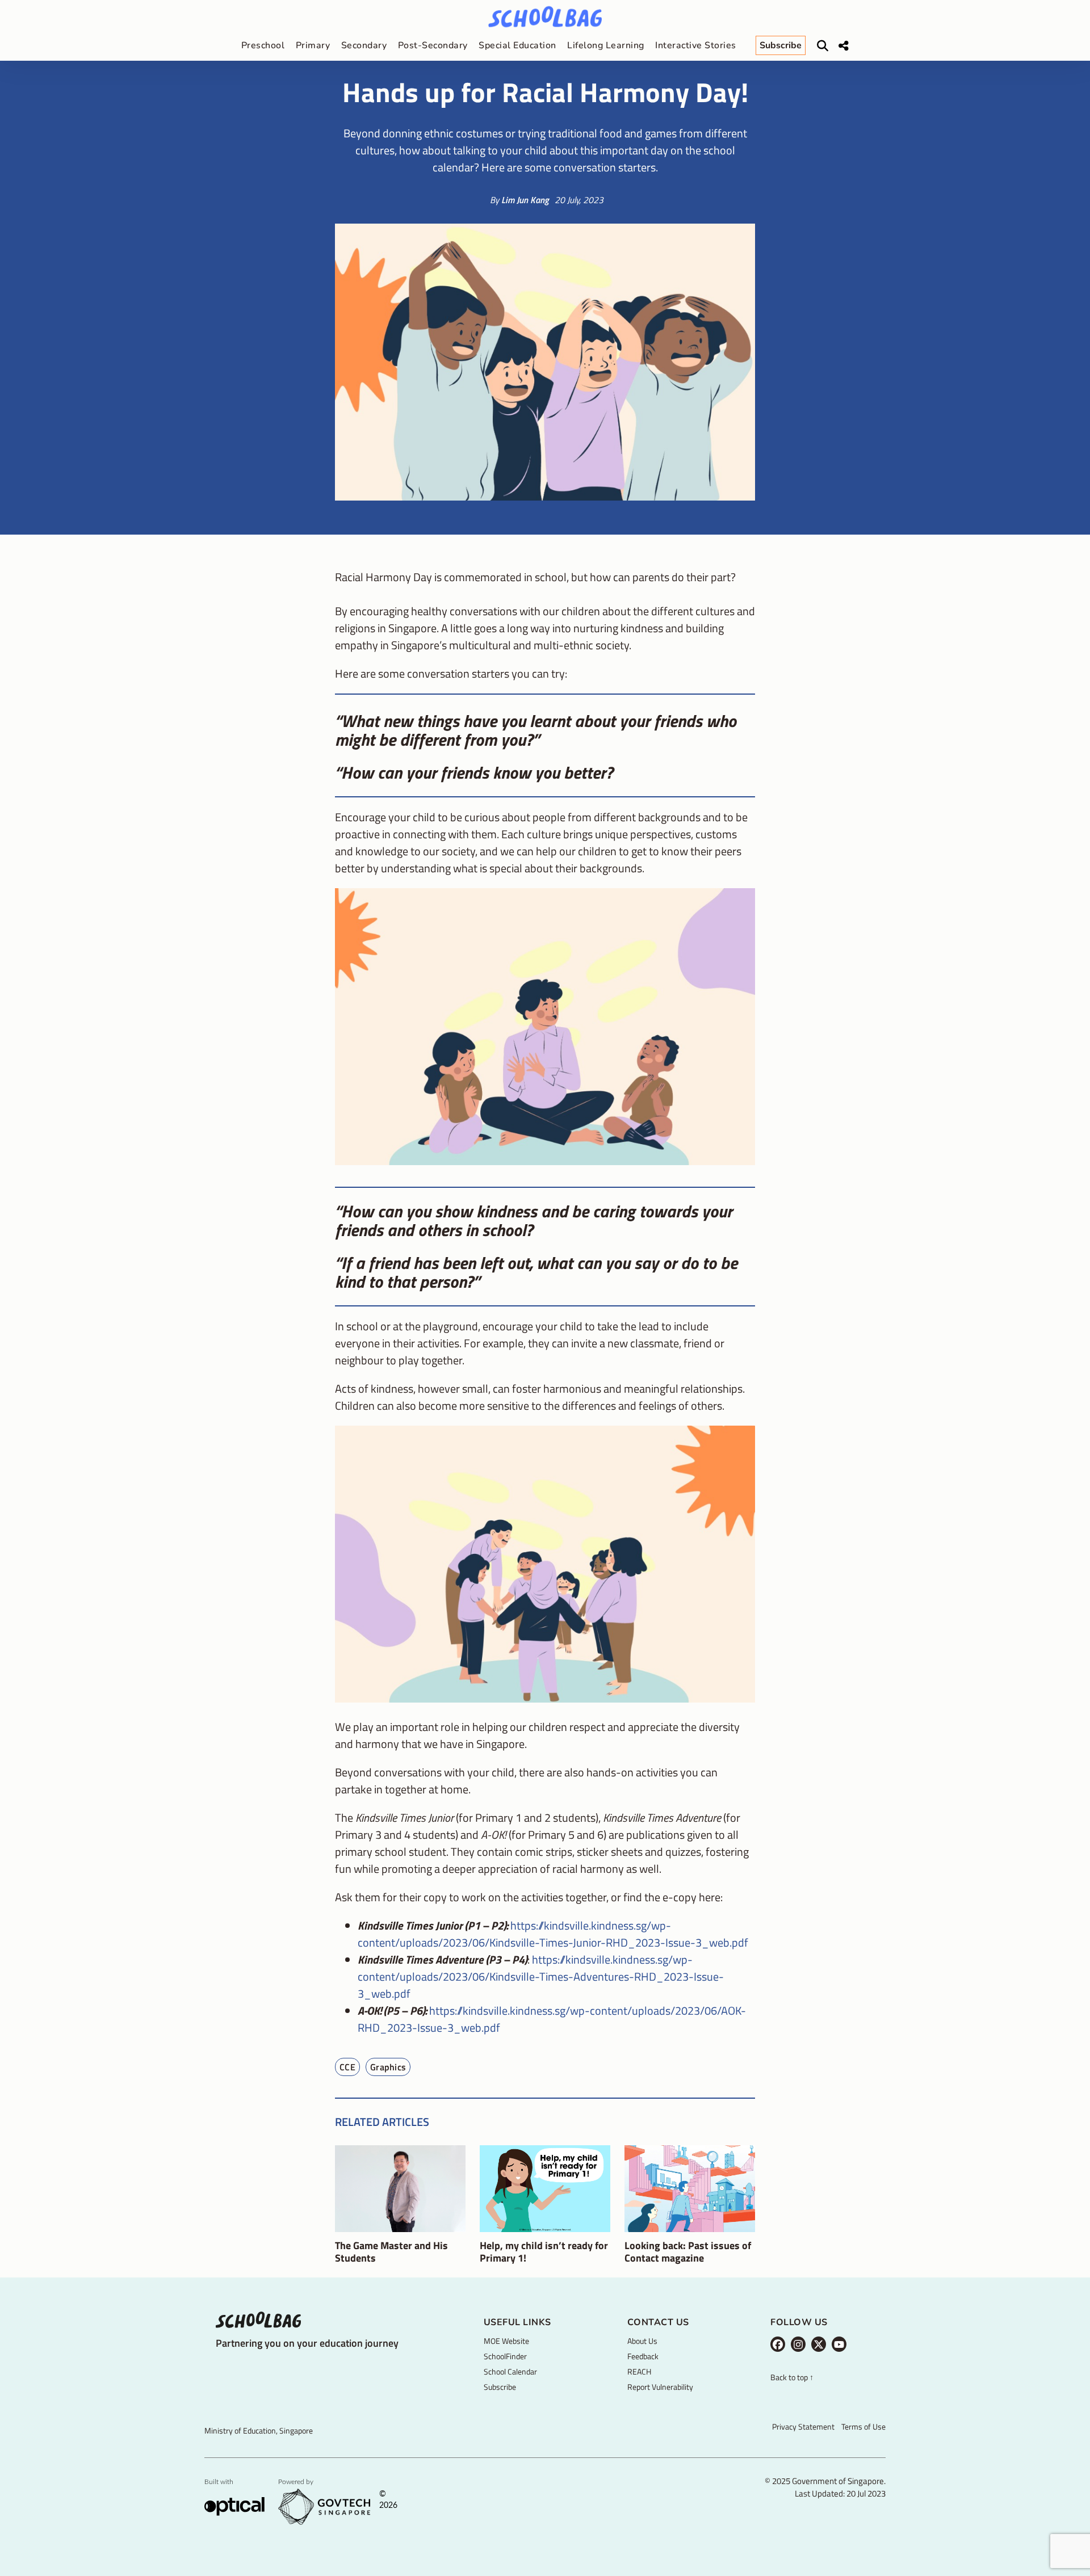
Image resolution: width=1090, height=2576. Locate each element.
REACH (639, 2371)
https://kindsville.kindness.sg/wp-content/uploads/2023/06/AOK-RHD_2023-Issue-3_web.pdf (552, 2019)
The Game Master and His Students (391, 2252)
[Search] (823, 46)
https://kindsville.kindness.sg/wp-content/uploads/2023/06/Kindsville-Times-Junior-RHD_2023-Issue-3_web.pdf (553, 1934)
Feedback (643, 2356)
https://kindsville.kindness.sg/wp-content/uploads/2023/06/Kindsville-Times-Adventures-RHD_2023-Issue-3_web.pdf (541, 1976)
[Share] (844, 46)
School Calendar (510, 2371)
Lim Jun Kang (525, 200)
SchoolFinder (505, 2356)
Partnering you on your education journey (307, 2343)
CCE (347, 2067)
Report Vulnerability (660, 2387)
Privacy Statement (803, 2426)
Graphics (388, 2067)
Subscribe (500, 2387)
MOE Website (506, 2341)
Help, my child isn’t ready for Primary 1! (544, 2252)
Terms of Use (863, 2426)
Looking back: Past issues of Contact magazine (688, 2252)
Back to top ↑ (792, 2378)
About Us (642, 2341)
